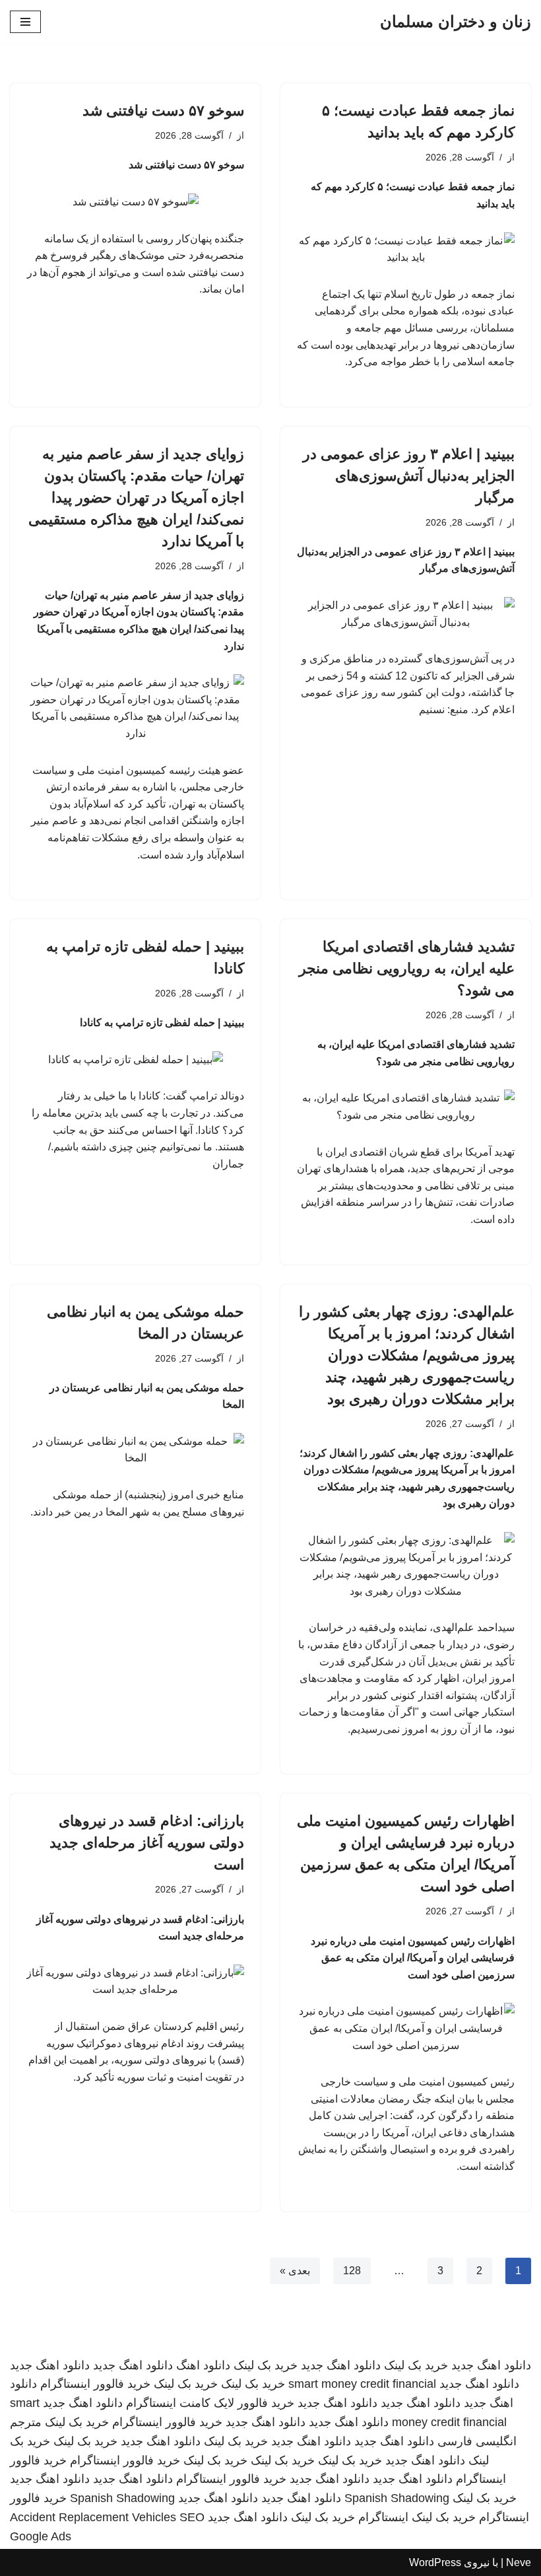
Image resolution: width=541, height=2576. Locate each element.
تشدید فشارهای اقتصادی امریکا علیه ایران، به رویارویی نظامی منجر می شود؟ (407, 968)
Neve (519, 2562)
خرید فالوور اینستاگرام (95, 2384)
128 (352, 2271)
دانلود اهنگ (203, 2365)
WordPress (435, 2562)
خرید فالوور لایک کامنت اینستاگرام (210, 2403)
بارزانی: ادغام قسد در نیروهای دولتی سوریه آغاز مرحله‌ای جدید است (147, 1843)
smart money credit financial (362, 2384)
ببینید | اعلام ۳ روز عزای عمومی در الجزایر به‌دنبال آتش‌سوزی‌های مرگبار (409, 476)
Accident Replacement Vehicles (93, 2517)
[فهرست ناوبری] (25, 22)
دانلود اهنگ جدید (491, 2365)
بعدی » (295, 2271)
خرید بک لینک (416, 2365)
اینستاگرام (383, 2517)
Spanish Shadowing (397, 2498)
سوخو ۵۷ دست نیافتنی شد (163, 111)
